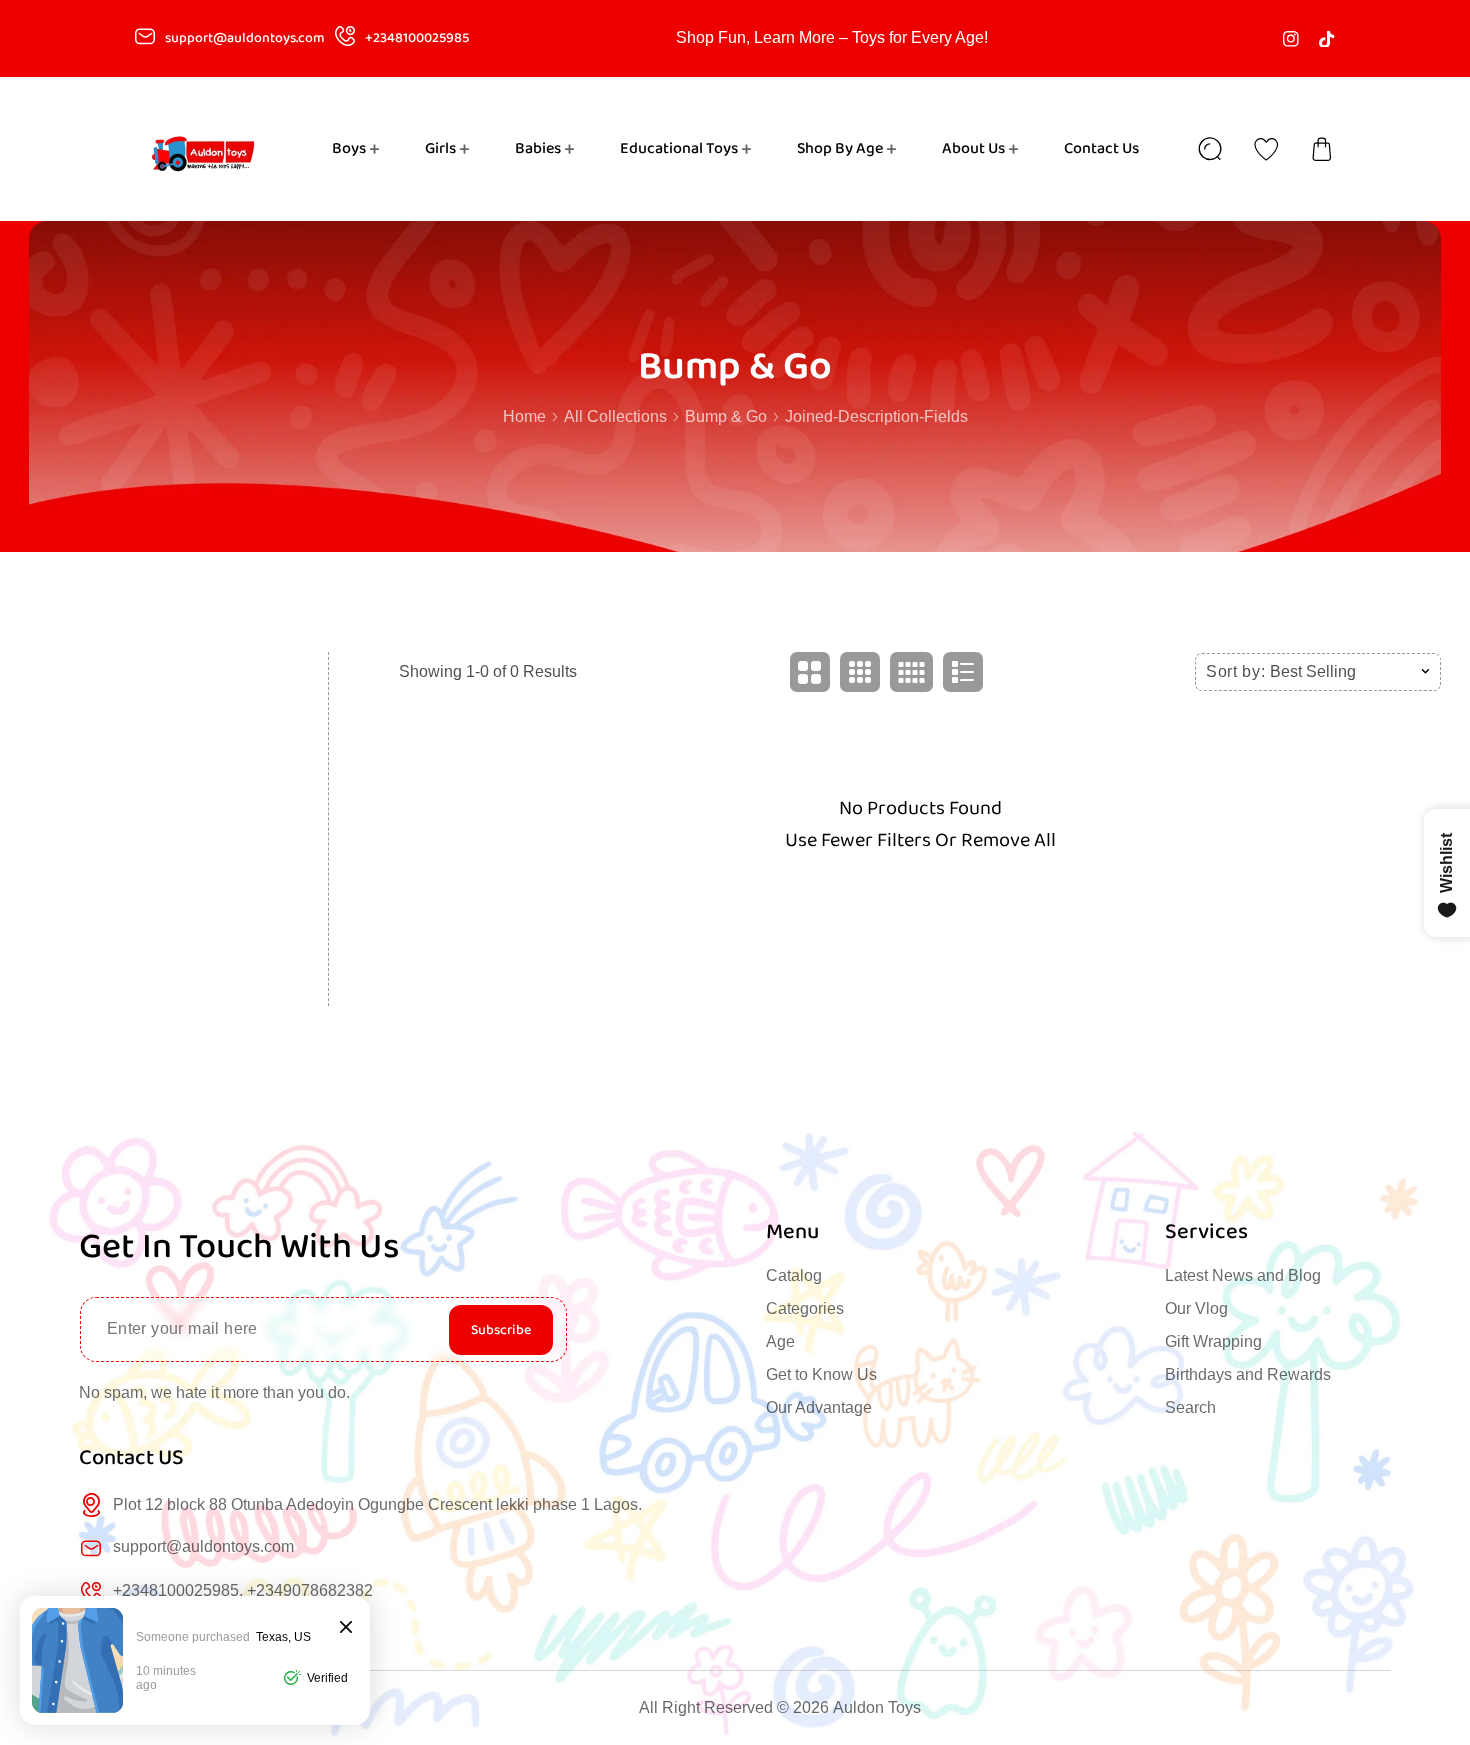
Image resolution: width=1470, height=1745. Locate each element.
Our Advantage (819, 1407)
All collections (615, 416)
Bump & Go (726, 416)
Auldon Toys (877, 1707)
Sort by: (1236, 671)
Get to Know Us (821, 1374)
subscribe (501, 1330)
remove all (1008, 840)
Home (524, 416)
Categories (805, 1308)
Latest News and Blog (1243, 1275)
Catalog (794, 1275)
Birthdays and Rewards (1248, 1374)
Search (1190, 1407)
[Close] (346, 1628)
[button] (1322, 149)
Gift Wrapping (1213, 1341)
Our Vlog (1196, 1308)
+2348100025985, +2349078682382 (243, 1590)
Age (780, 1341)
